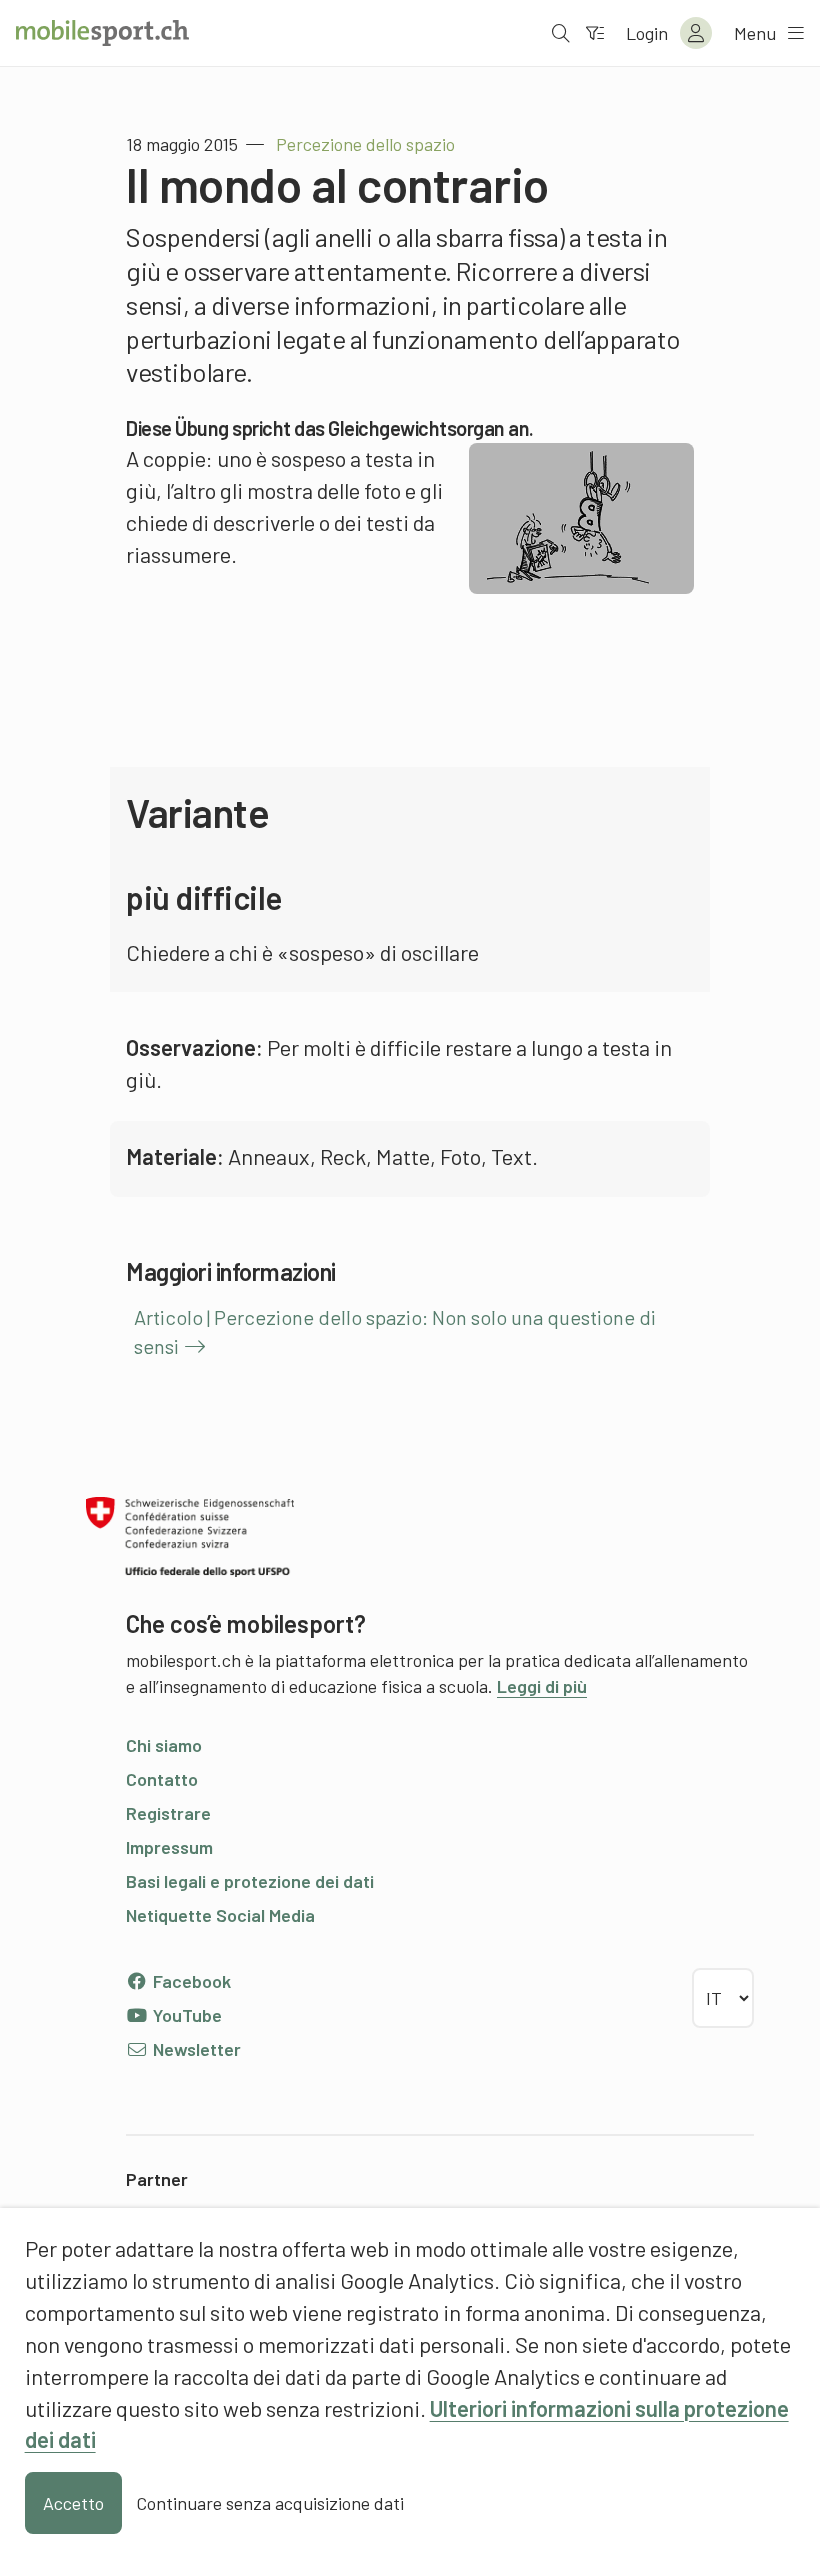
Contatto (162, 1779)
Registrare (168, 1813)
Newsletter (195, 2049)
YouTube (185, 2015)
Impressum (169, 1847)
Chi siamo (164, 1745)
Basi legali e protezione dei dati (250, 1881)
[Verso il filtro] (595, 33)
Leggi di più (542, 1686)
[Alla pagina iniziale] (102, 33)
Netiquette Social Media (220, 1915)
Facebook (190, 1981)
